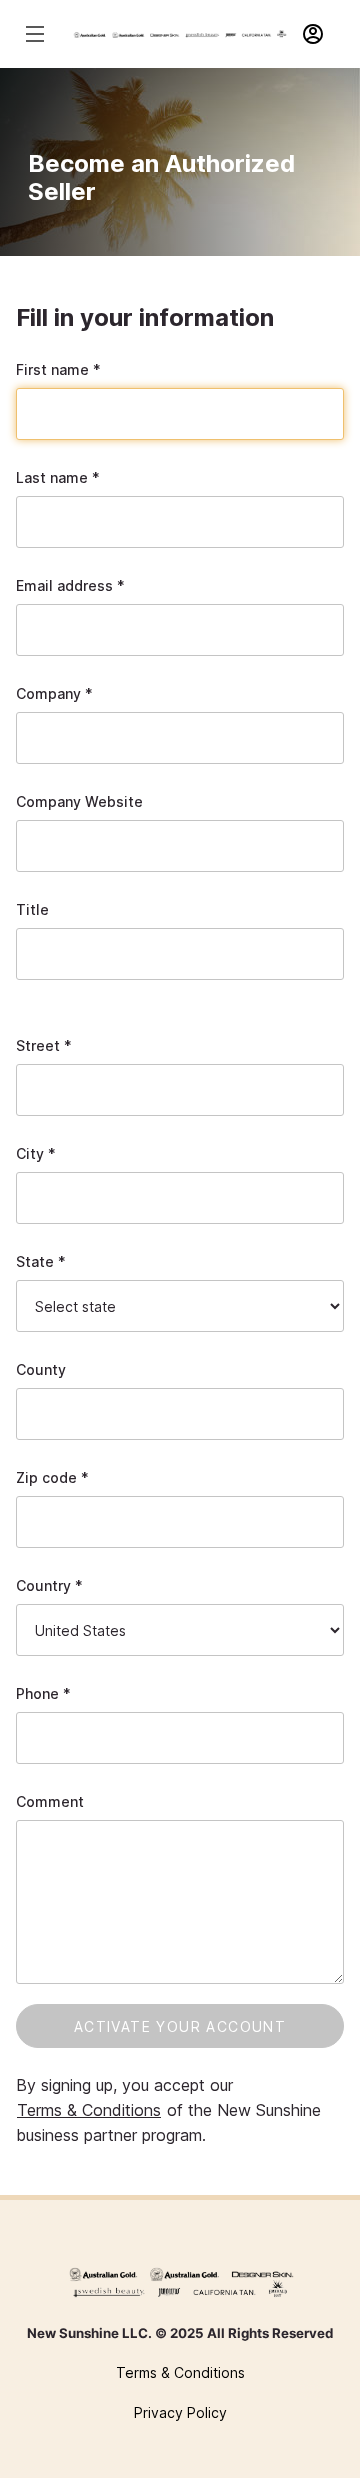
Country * (49, 1585)
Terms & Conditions (89, 2110)
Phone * (43, 1693)
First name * (58, 369)
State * (41, 1261)
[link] (180, 2282)
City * (36, 1153)
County (41, 1369)
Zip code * (52, 1477)
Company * (54, 693)
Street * (44, 1045)
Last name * (58, 477)
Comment (50, 1801)
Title (32, 909)
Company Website (79, 801)
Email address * (70, 585)
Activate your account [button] (180, 2026)
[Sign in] (322, 34)
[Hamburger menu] (38, 34)
